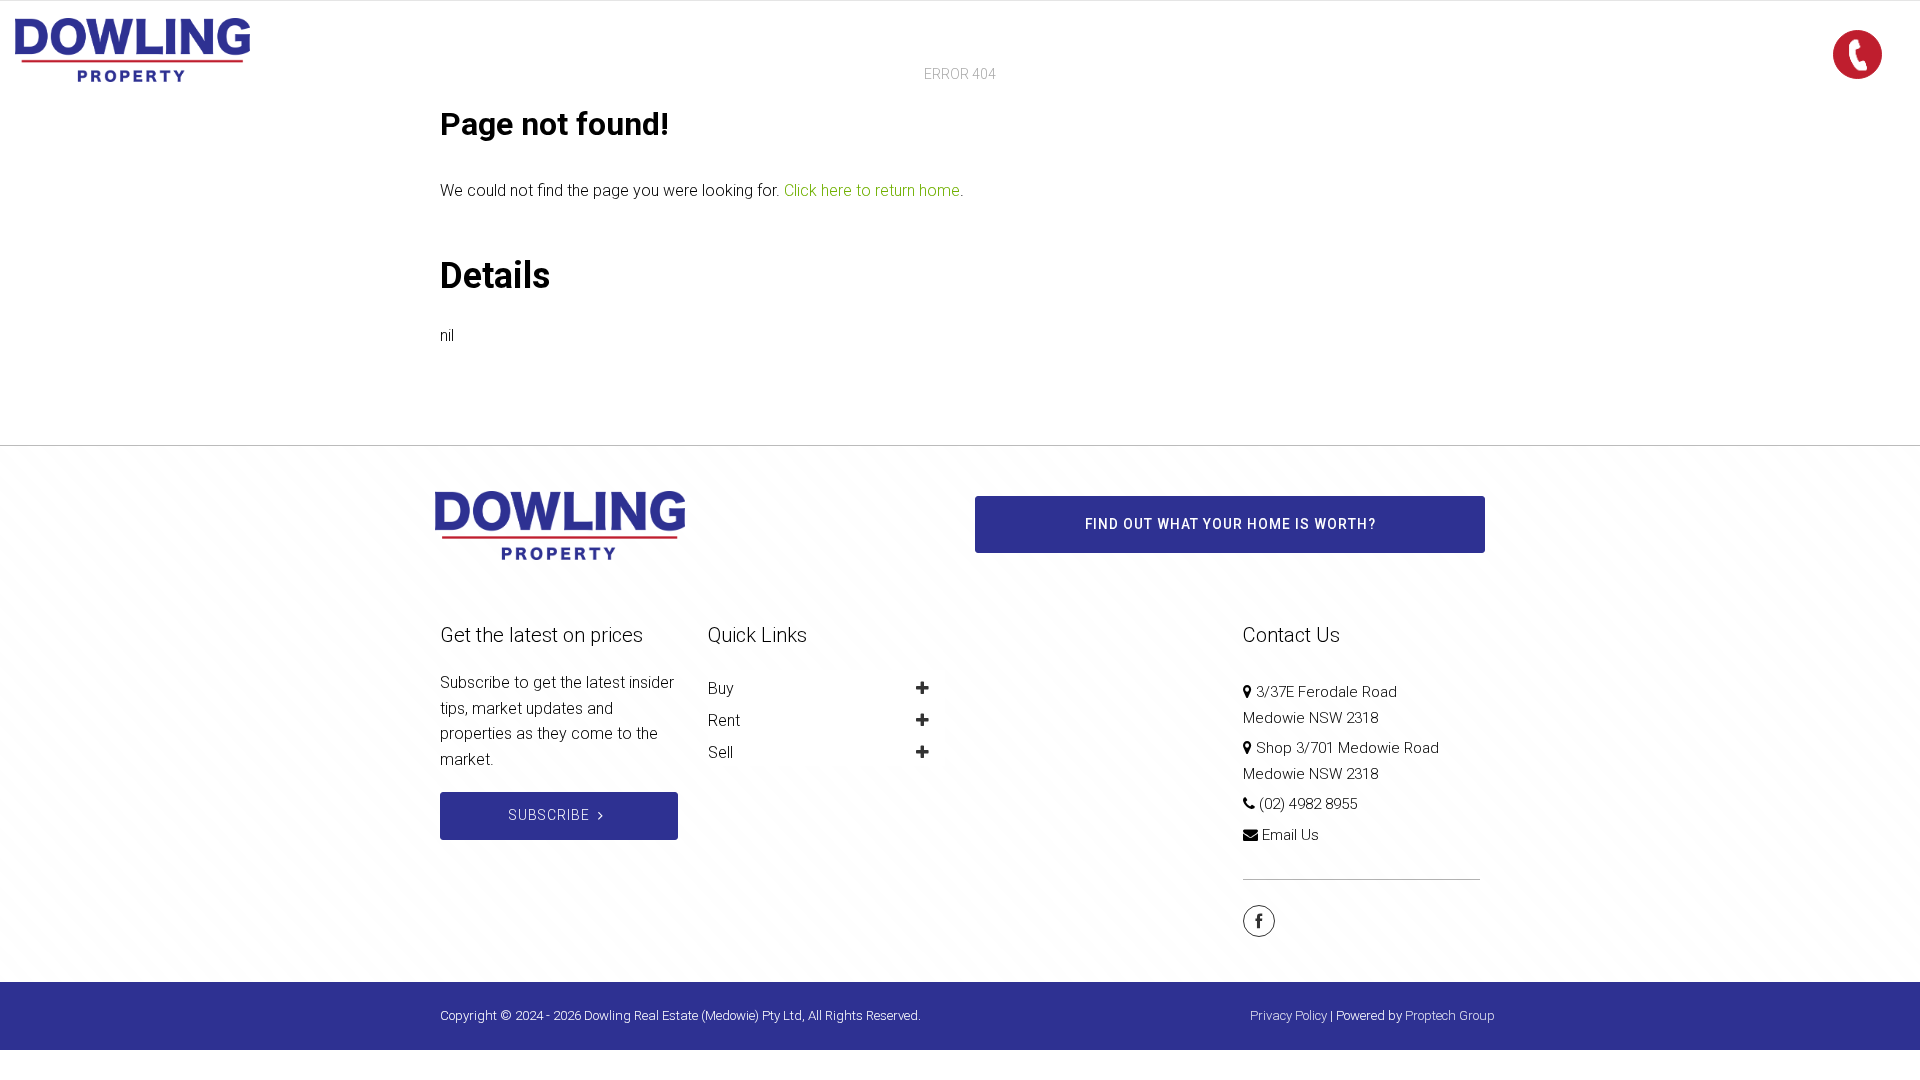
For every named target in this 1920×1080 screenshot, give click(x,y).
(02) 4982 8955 (1308, 804)
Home (776, 49)
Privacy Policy (1288, 1015)
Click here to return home (872, 190)
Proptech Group (1450, 1015)
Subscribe (549, 815)
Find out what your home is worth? (1230, 524)
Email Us (1290, 835)
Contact (1136, 49)
